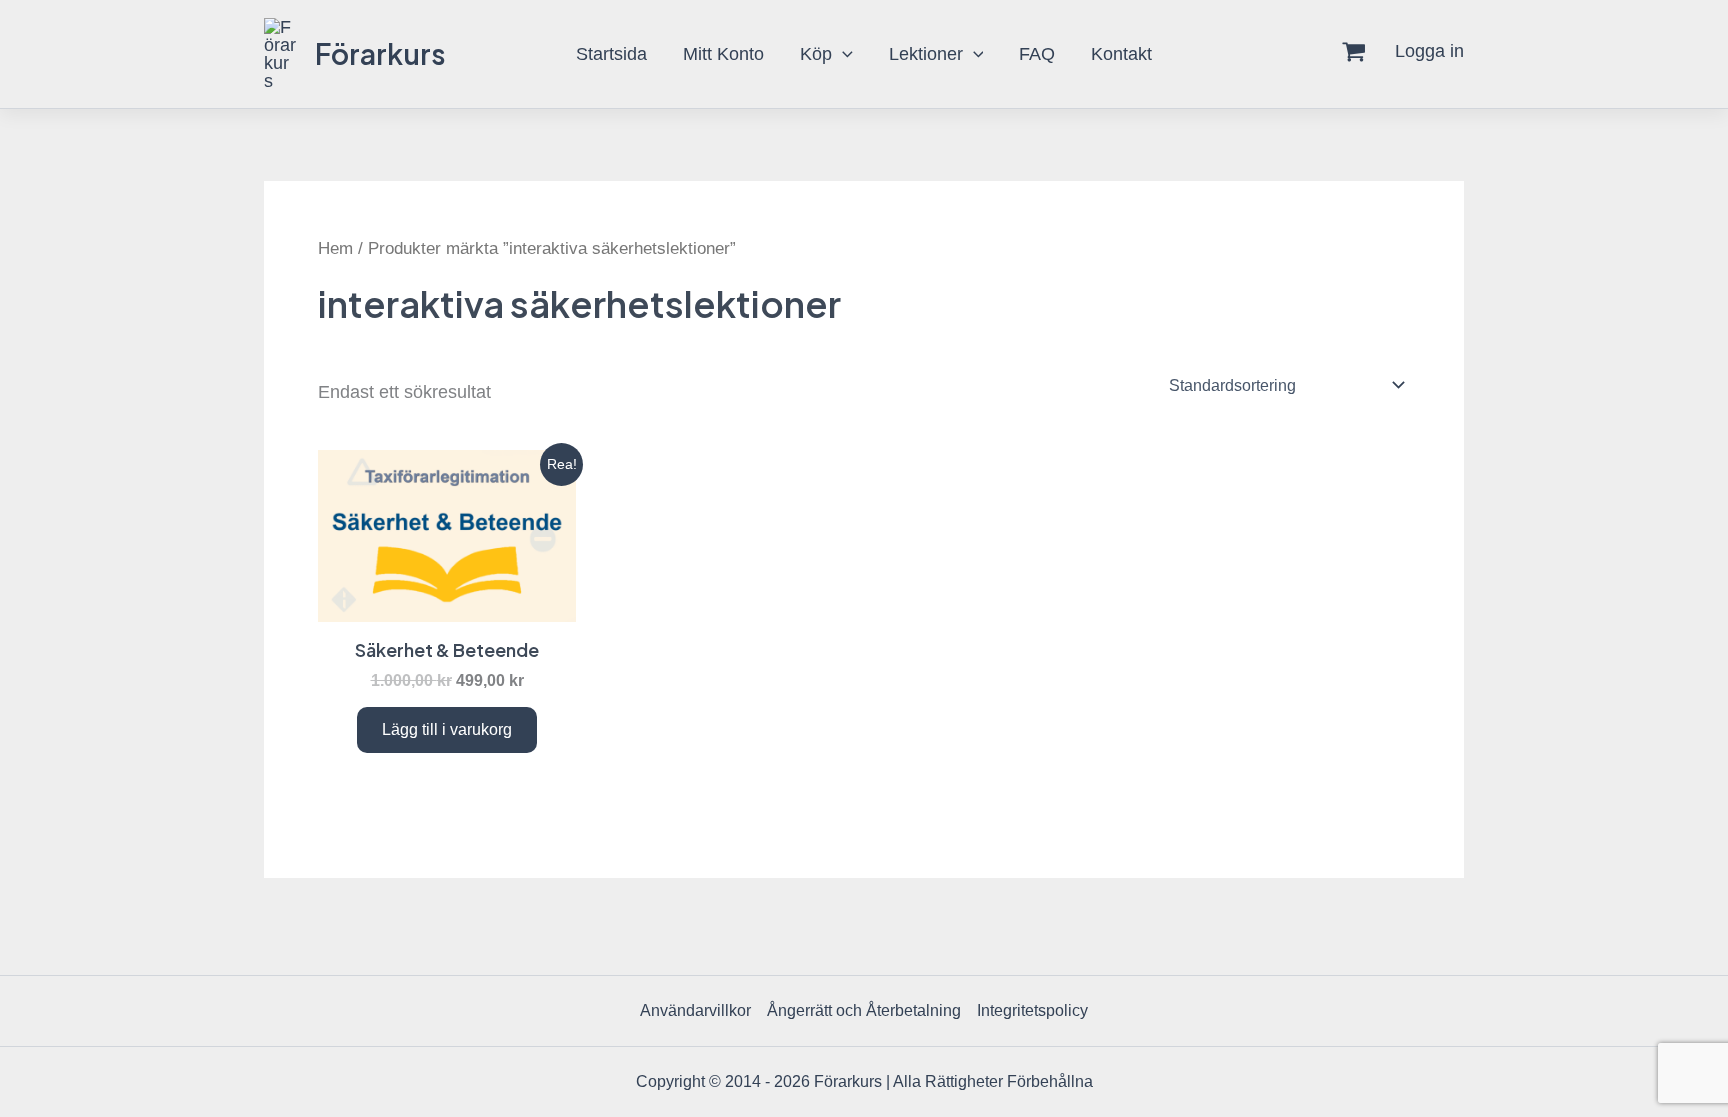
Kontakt (1121, 54)
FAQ (1037, 54)
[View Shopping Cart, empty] (1354, 54)
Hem (335, 248)
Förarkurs (380, 53)
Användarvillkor (695, 1010)
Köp (816, 54)
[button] (842, 54)
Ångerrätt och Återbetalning (864, 1010)
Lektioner (926, 54)
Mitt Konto (723, 54)
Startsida (611, 54)
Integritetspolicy (1032, 1010)
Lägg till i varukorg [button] (447, 729)
